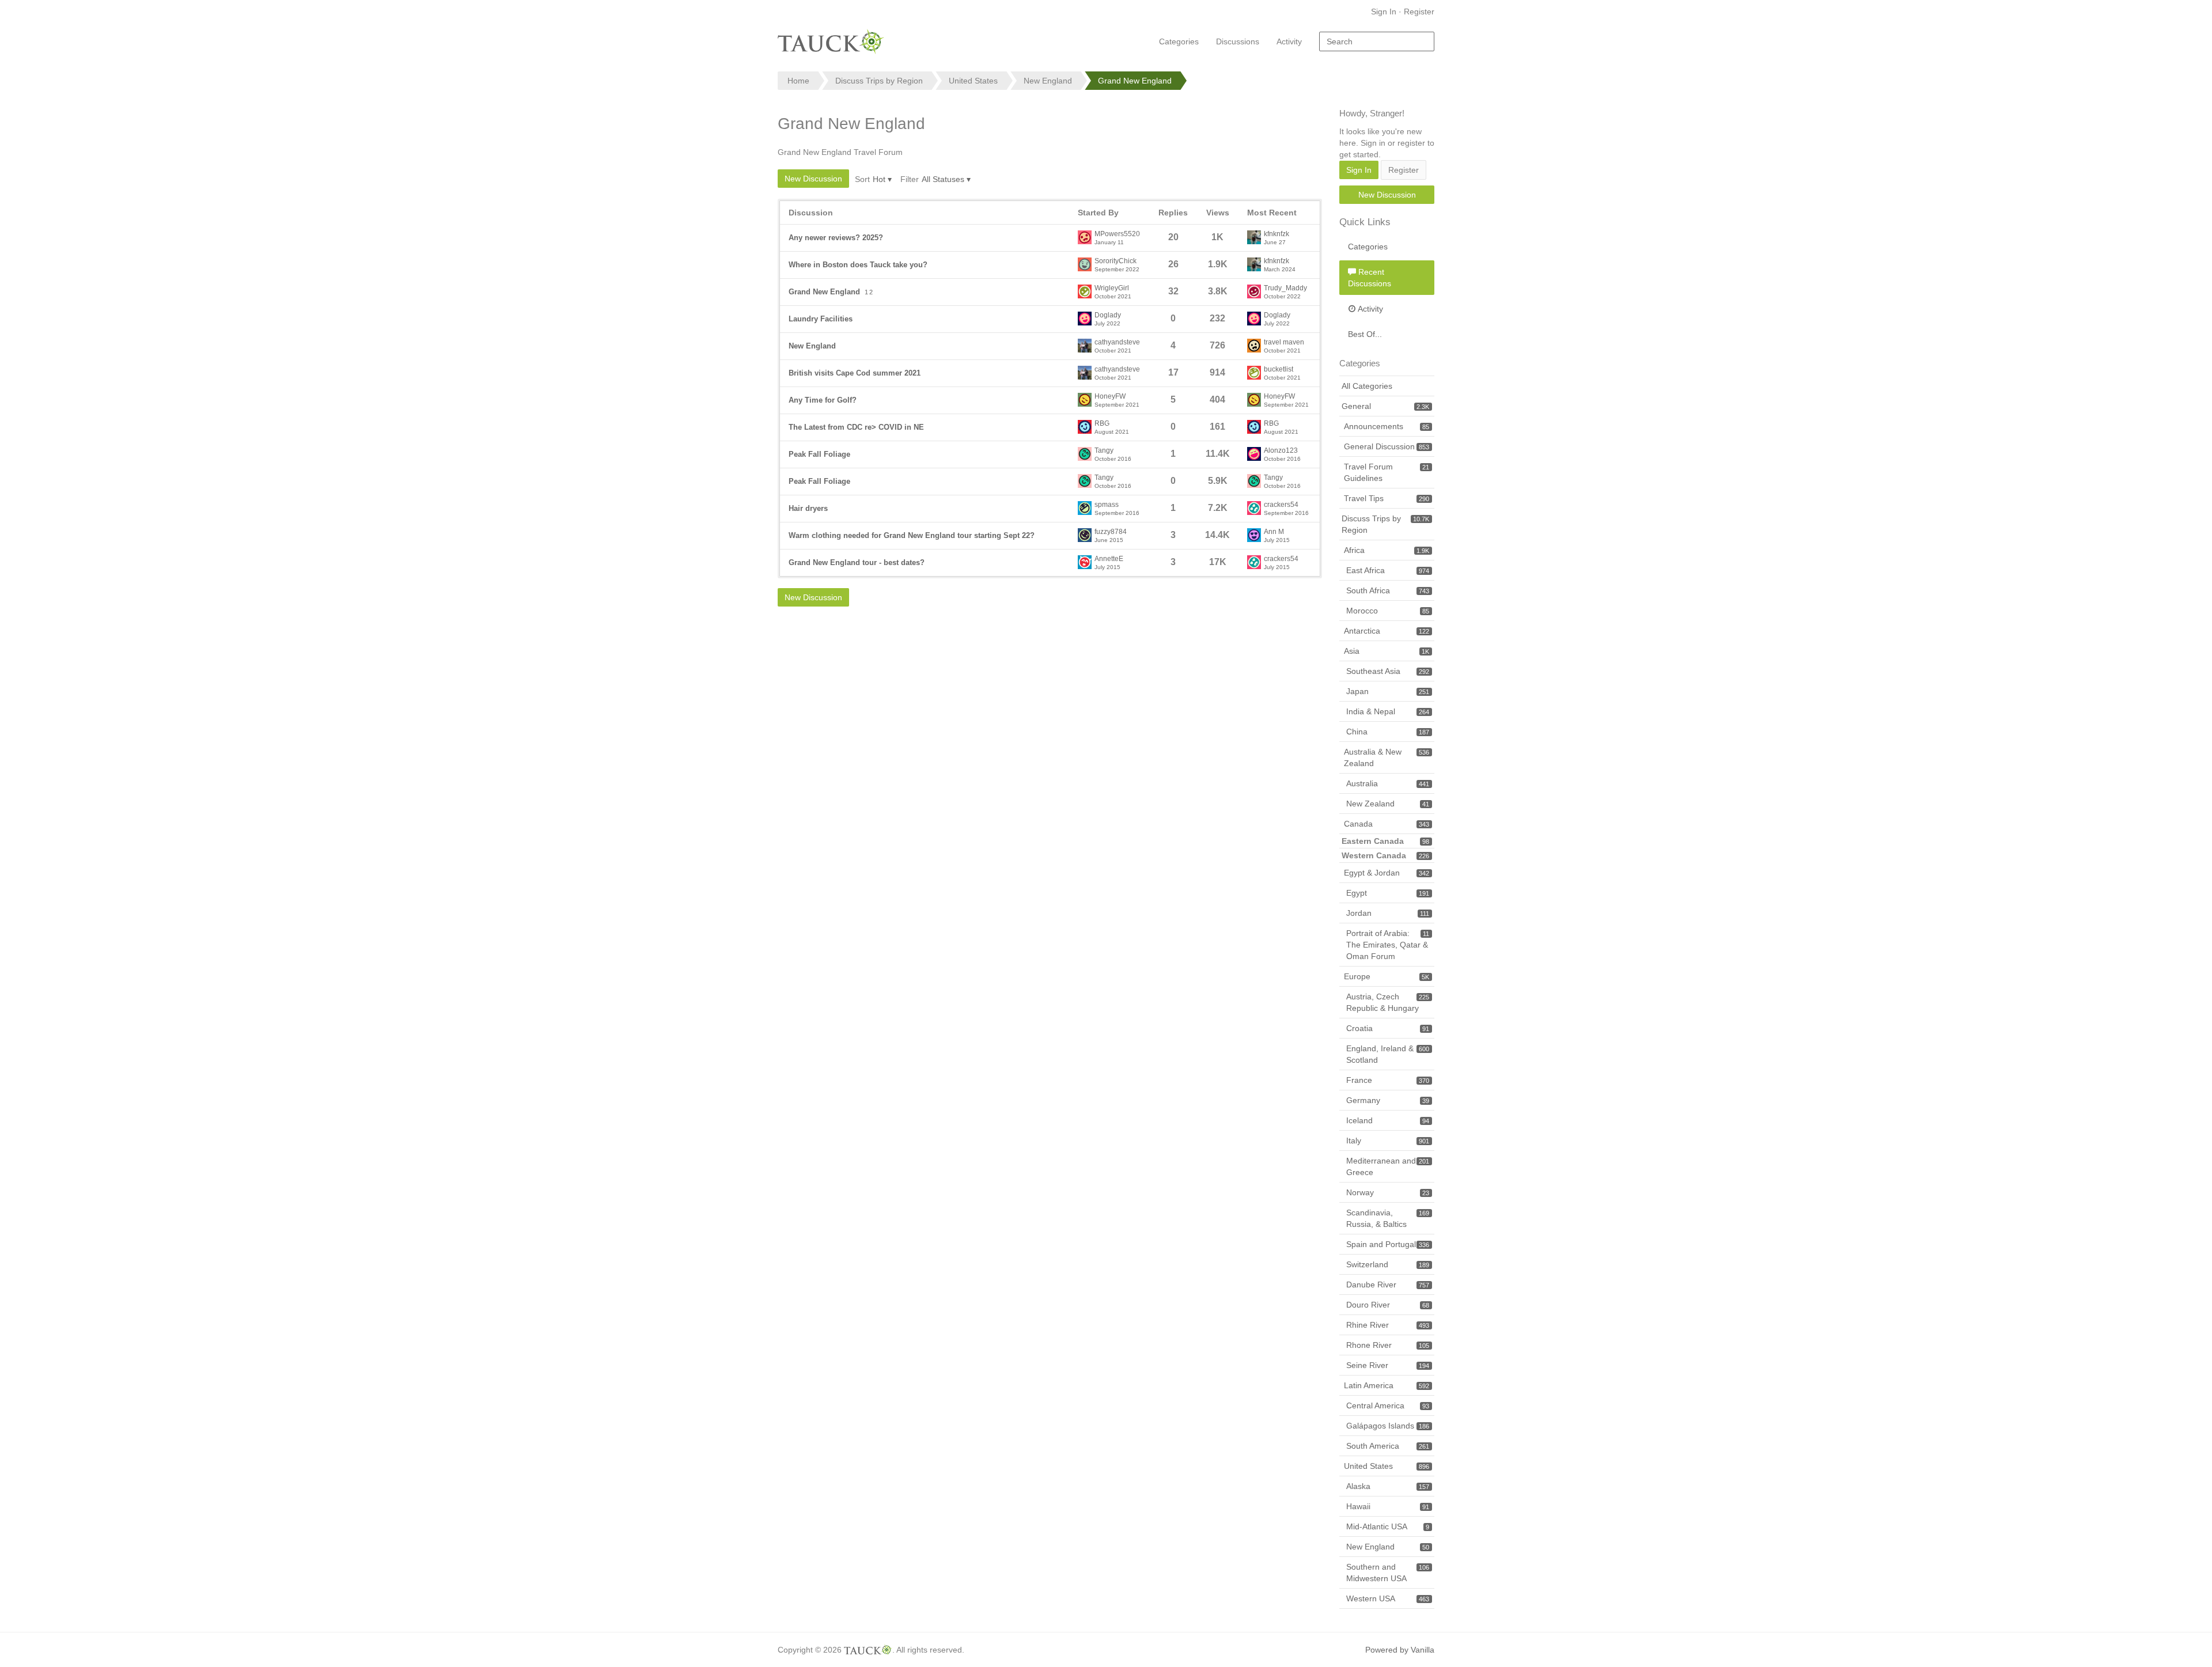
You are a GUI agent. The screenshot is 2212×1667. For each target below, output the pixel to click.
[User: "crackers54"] (1254, 508)
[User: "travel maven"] (1254, 346)
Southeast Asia (1388, 671)
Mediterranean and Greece (1388, 1166)
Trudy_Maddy (1285, 288)
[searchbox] (1377, 41)
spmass (1107, 505)
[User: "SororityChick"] (1085, 264)
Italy (1388, 1141)
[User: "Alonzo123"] (1254, 454)
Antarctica (1387, 631)
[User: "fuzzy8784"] (1085, 535)
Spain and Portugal (1388, 1244)
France (1388, 1080)
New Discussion (813, 179)
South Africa (1388, 590)
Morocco (1388, 611)
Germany (1388, 1100)
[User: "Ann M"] (1254, 535)
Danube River (1388, 1285)
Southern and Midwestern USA (1388, 1573)
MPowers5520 (1117, 234)
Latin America (1387, 1385)
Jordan (1388, 913)
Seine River (1388, 1365)
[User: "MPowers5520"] (1085, 237)
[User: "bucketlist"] (1254, 373)
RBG (1102, 424)
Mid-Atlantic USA (1388, 1526)
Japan (1388, 691)
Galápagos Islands (1388, 1426)
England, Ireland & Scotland (1388, 1054)
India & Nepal (1388, 711)
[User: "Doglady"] (1085, 319)
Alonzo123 (1281, 451)
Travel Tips (1387, 498)
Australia (1388, 783)
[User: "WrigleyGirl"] (1085, 291)
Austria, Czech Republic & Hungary (1388, 1002)
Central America (1388, 1405)
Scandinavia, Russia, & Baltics (1388, 1218)
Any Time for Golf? (823, 400)
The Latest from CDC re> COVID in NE (856, 427)
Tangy (1104, 451)
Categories (1179, 41)
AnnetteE (1109, 559)
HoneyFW (1110, 397)
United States (1387, 1466)
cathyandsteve (1117, 342)
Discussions (1238, 41)
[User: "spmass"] (1085, 508)
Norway (1388, 1192)
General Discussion (1387, 446)
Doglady (1108, 315)
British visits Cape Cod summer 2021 (855, 373)
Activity (1289, 41)
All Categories (1367, 386)
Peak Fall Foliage (819, 454)
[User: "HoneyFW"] (1085, 400)
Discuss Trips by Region (1385, 524)
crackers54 (1281, 505)
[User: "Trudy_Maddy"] (1254, 291)
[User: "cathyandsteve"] (1085, 346)
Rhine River (1388, 1325)
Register (1419, 12)
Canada (1387, 824)
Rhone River (1388, 1345)
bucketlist (1279, 370)
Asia (1387, 651)
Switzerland (1388, 1264)
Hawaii (1388, 1506)
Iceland (1388, 1120)
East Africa (1388, 570)
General (1385, 406)
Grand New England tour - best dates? (857, 562)
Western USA (1388, 1598)
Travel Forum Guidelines (1387, 472)
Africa (1387, 550)
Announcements (1387, 426)
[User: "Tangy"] (1085, 454)
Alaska (1388, 1486)
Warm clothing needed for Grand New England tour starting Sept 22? (912, 535)
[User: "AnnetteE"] (1085, 562)
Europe (1387, 976)
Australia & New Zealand (1387, 757)
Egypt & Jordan (1387, 873)
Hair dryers (808, 508)
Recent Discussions (1370, 278)
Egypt (1388, 893)
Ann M (1274, 532)
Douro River (1388, 1305)
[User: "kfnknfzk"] (1254, 237)
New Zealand (1388, 804)
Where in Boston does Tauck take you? (858, 265)
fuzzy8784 (1111, 532)
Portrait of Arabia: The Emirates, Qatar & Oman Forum (1388, 945)
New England (812, 346)
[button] (882, 179)
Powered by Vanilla (1400, 1650)
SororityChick (1116, 261)
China (1388, 732)
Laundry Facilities (821, 319)
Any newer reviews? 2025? (836, 238)
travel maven (1284, 342)
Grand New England (824, 292)
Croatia (1388, 1028)
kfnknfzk (1277, 234)
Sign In (1384, 12)
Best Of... (1365, 334)
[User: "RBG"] (1085, 427)
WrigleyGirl (1112, 288)
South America (1388, 1446)
